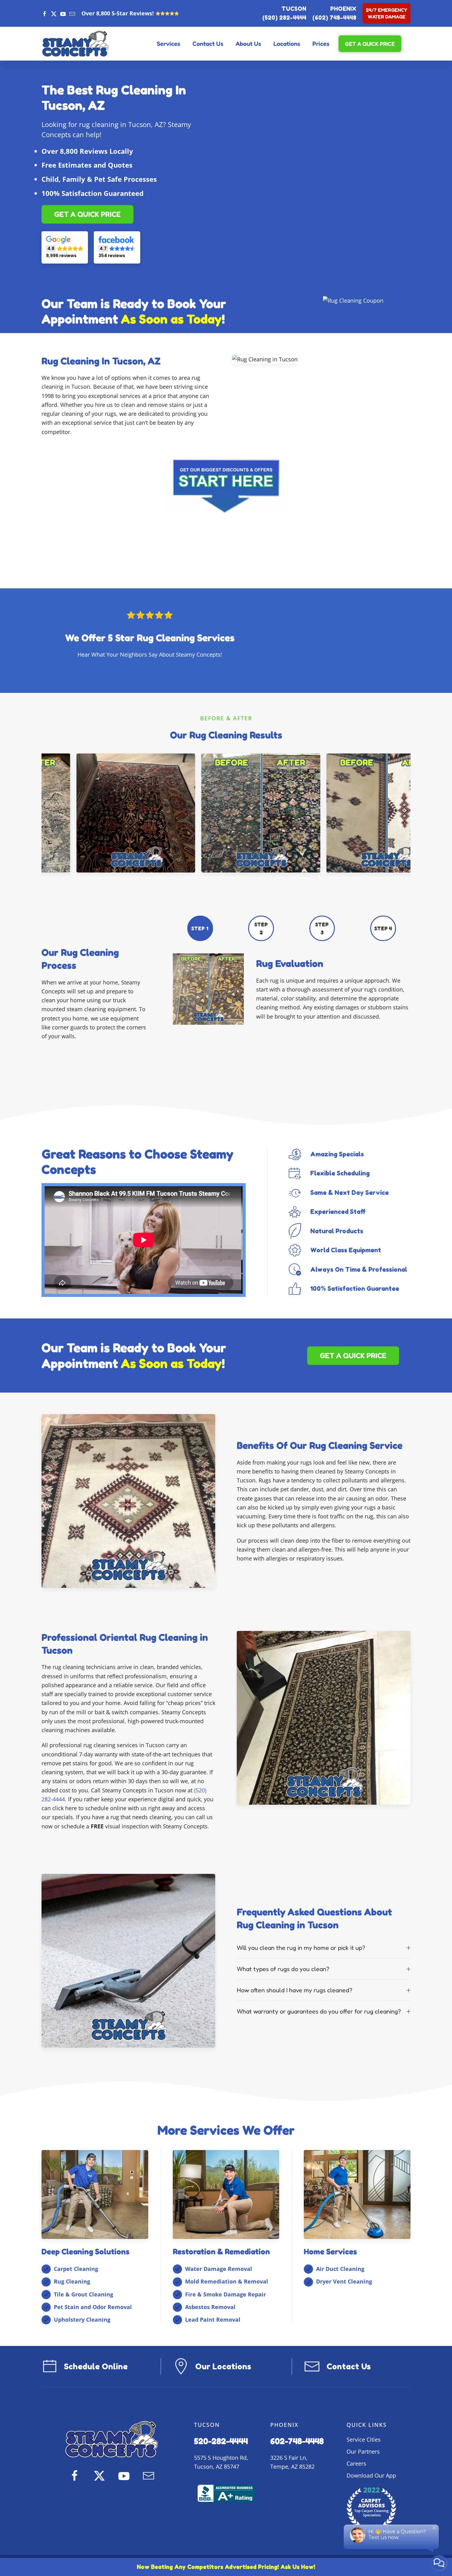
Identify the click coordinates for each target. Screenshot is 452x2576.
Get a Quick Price (87, 214)
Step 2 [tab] (261, 928)
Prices (321, 44)
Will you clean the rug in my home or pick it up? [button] (301, 1948)
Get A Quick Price (370, 44)
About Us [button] (248, 44)
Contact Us (208, 44)
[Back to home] (75, 44)
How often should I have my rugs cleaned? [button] (295, 1990)
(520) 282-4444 (284, 18)
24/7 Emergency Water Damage (387, 13)
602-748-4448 (297, 2441)
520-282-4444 (221, 2441)
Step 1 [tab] (200, 928)
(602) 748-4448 (334, 18)
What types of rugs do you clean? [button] (283, 1969)
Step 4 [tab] (383, 928)
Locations (287, 44)
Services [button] (169, 44)
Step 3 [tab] (322, 928)
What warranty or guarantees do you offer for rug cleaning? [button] (319, 2011)
